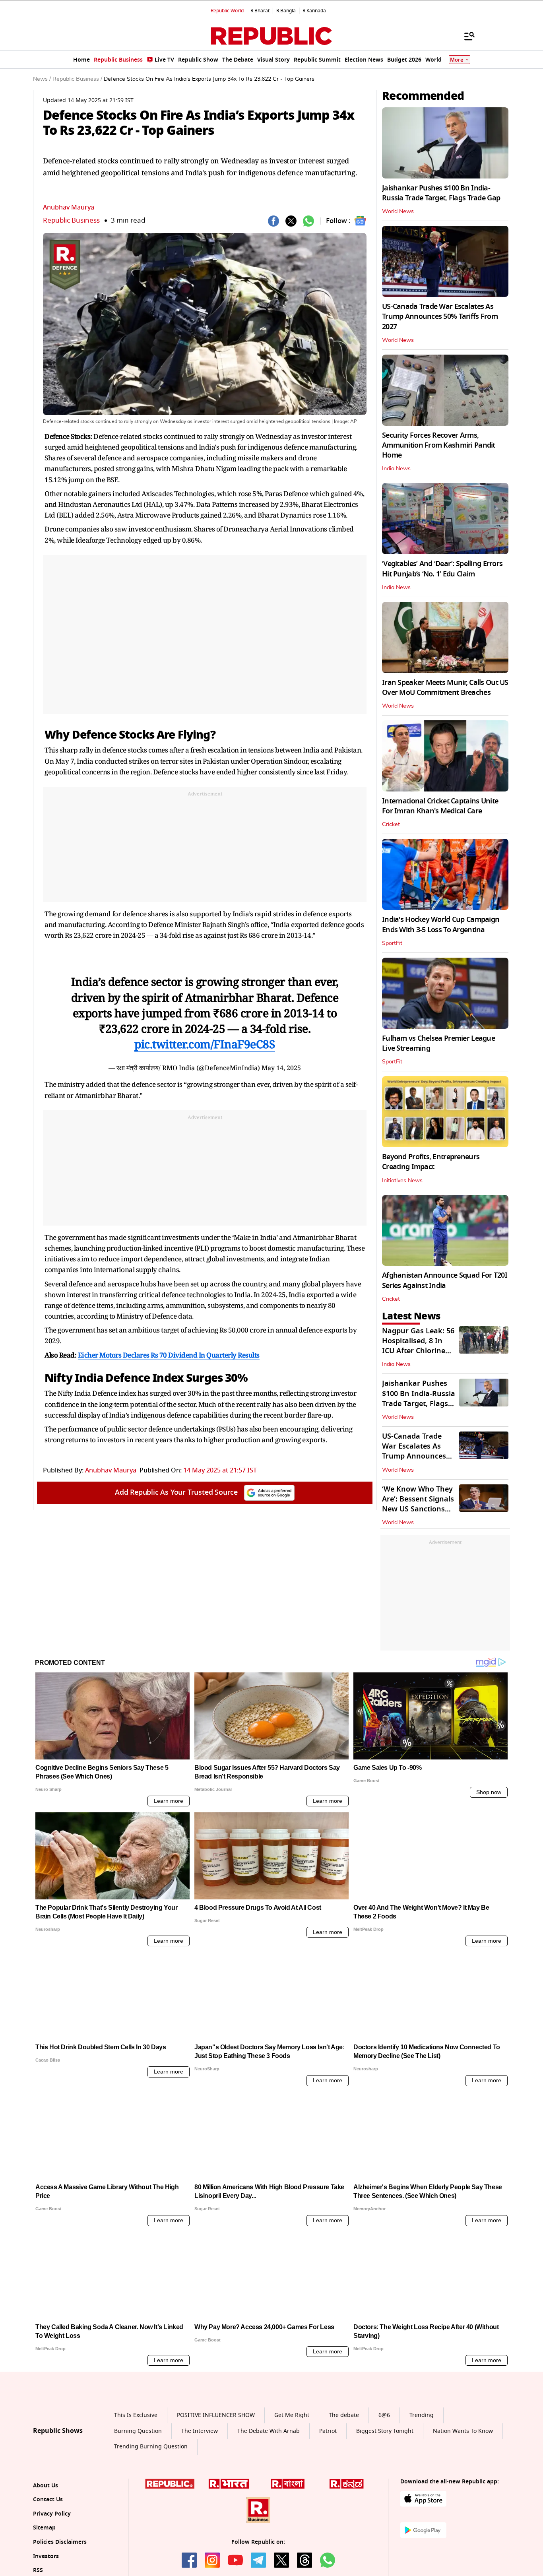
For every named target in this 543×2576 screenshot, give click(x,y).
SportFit (392, 943)
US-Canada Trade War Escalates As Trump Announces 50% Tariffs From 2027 (440, 316)
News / (42, 79)
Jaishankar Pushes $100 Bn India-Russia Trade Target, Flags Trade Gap (441, 193)
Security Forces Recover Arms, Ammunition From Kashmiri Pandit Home (439, 445)
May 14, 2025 (281, 1068)
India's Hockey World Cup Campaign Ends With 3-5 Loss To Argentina (441, 924)
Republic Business (71, 220)
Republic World (227, 11)
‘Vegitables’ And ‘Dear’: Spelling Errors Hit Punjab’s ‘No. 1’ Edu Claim (442, 569)
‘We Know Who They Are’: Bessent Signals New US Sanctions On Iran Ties (418, 1504)
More (457, 60)
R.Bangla (286, 11)
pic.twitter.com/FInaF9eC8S (205, 1044)
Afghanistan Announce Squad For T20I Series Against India (445, 1280)
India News (396, 469)
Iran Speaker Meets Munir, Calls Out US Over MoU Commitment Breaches (445, 688)
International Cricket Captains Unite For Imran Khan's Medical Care (440, 806)
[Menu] (465, 36)
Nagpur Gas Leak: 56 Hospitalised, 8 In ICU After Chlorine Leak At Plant (418, 1346)
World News (398, 211)
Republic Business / (77, 79)
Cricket (391, 824)
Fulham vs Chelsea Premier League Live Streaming (438, 1043)
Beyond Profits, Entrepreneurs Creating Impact (431, 1162)
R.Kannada (314, 11)
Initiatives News (402, 1181)
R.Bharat (260, 11)
